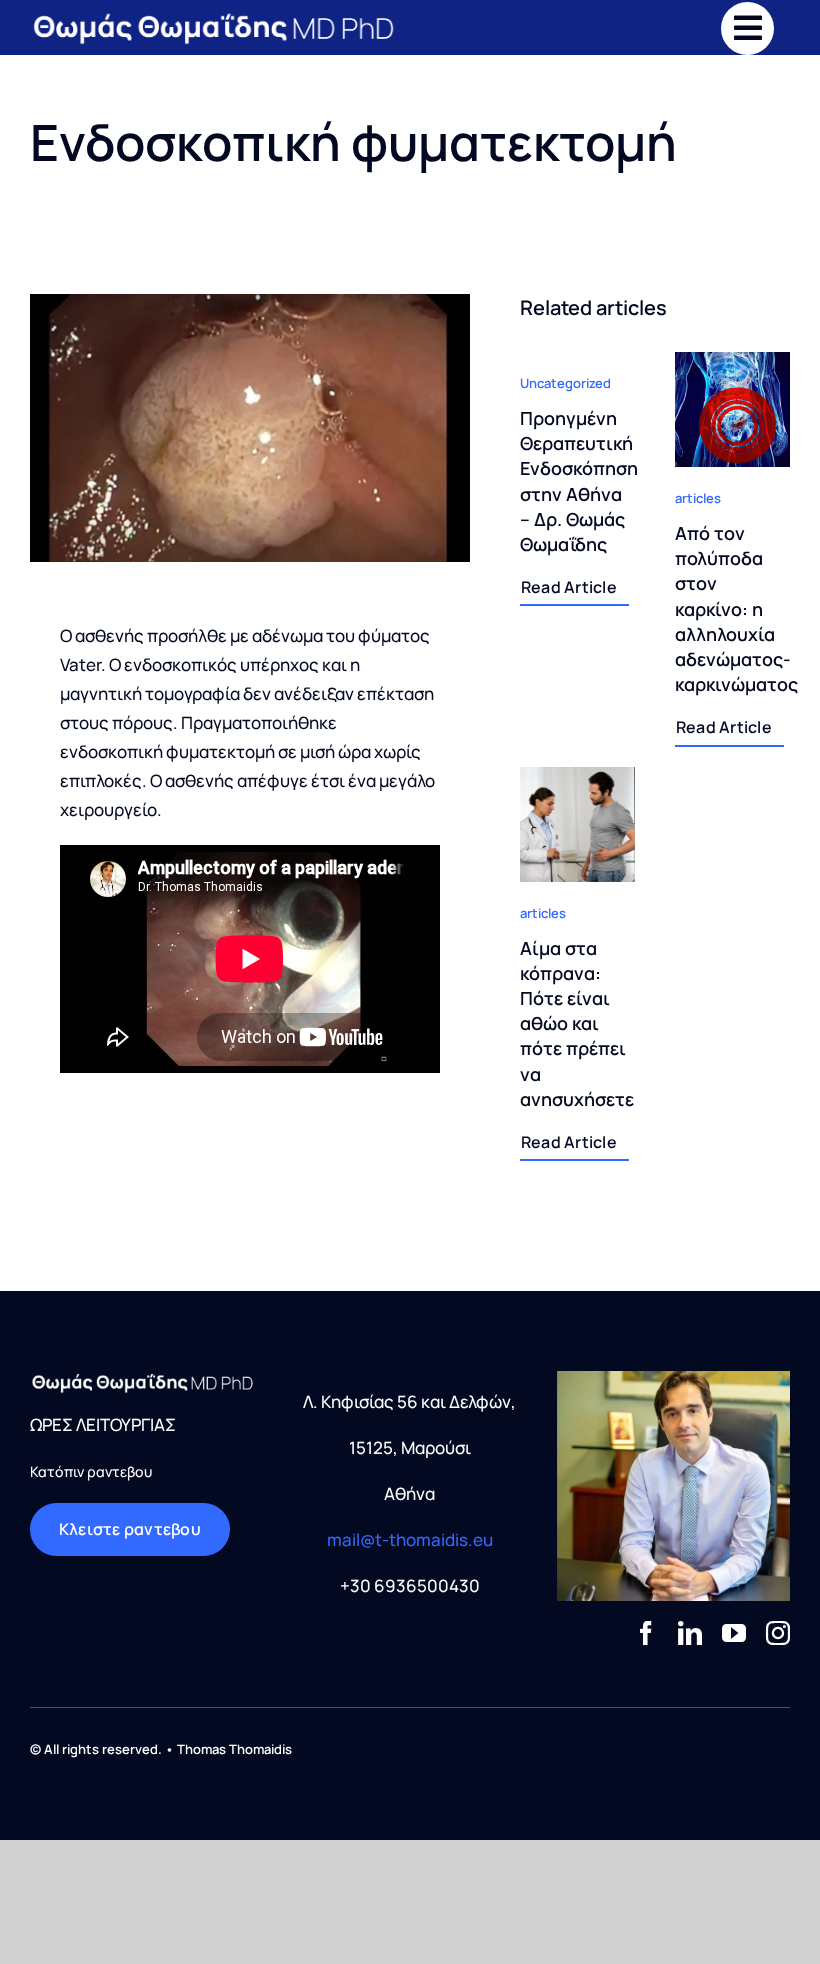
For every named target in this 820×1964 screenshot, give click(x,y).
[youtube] (734, 1633)
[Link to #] (747, 28)
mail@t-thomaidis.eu (410, 1539)
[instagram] (778, 1633)
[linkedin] (690, 1633)
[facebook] (646, 1633)
